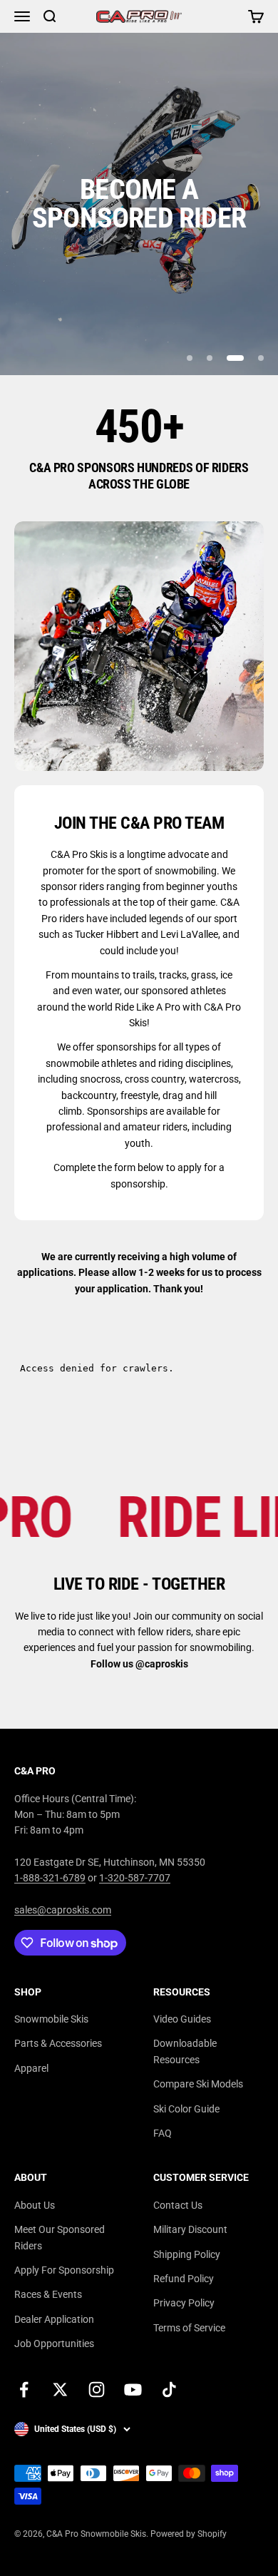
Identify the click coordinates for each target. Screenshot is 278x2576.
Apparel (31, 2068)
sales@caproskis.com (63, 1910)
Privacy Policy (184, 2303)
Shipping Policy (187, 2254)
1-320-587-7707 (135, 1878)
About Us (35, 2205)
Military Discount (190, 2229)
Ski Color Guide (186, 2109)
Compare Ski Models (198, 2084)
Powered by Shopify (189, 2534)
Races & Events (48, 2294)
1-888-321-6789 (50, 1878)
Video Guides (182, 2019)
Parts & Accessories (58, 2043)
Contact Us (178, 2205)
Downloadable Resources (185, 2051)
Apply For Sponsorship (64, 2270)
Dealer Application (54, 2319)
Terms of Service (189, 2328)
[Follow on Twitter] (60, 2390)
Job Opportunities (54, 2344)
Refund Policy (184, 2279)
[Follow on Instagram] (97, 2390)
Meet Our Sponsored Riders (60, 2237)
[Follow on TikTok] (169, 2390)
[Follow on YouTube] (133, 2390)
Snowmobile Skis (51, 2019)
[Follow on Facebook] (24, 2390)
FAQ (163, 2133)
